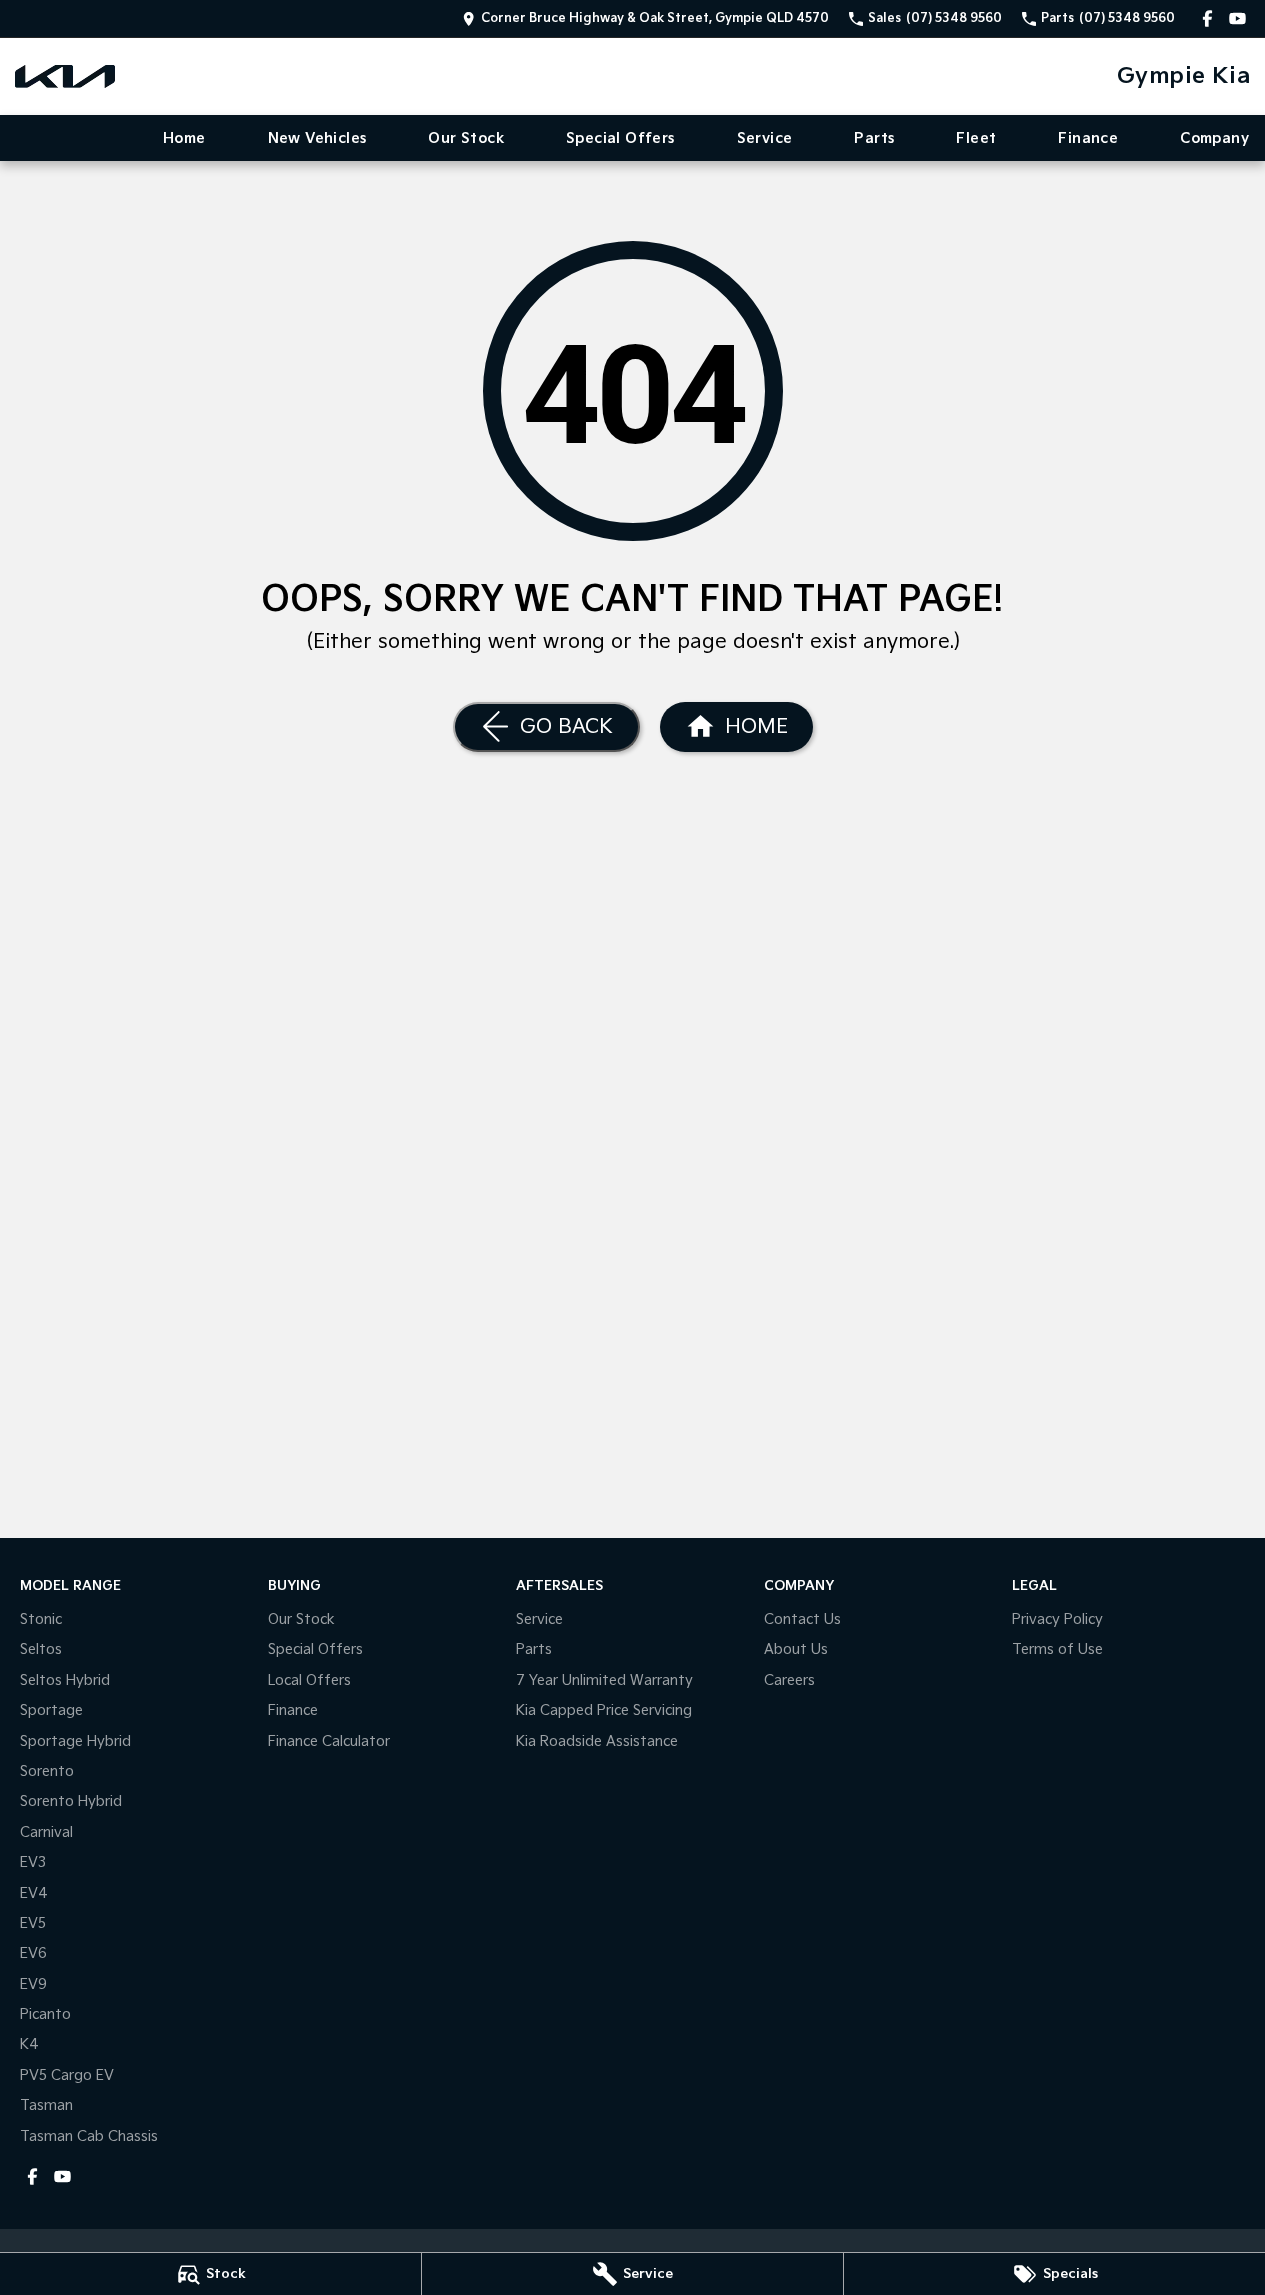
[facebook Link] (1207, 18)
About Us (796, 1649)
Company (1214, 138)
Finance (1088, 138)
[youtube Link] (1237, 18)
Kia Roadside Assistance (597, 1741)
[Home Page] (65, 76)
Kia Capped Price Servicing (604, 1710)
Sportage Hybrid (75, 1741)
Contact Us (802, 1619)
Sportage (51, 1710)
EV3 (33, 1862)
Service (765, 138)
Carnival (46, 1832)
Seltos (41, 1649)
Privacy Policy (1057, 1619)
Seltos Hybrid (65, 1680)
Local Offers (309, 1680)
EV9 (33, 1984)
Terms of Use (1057, 1649)
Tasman (46, 2105)
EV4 (34, 1893)
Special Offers (620, 138)
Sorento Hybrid (71, 1801)
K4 (29, 2044)
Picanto (45, 2014)
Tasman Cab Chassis (89, 2136)
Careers (789, 1680)
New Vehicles (317, 138)
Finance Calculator (329, 1741)
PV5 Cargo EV (67, 2075)
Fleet (976, 138)
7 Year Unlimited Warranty (604, 1680)
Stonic (41, 1619)
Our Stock (466, 138)
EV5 (33, 1923)
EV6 (33, 1953)
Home (184, 138)
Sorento (47, 1771)
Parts (874, 138)
